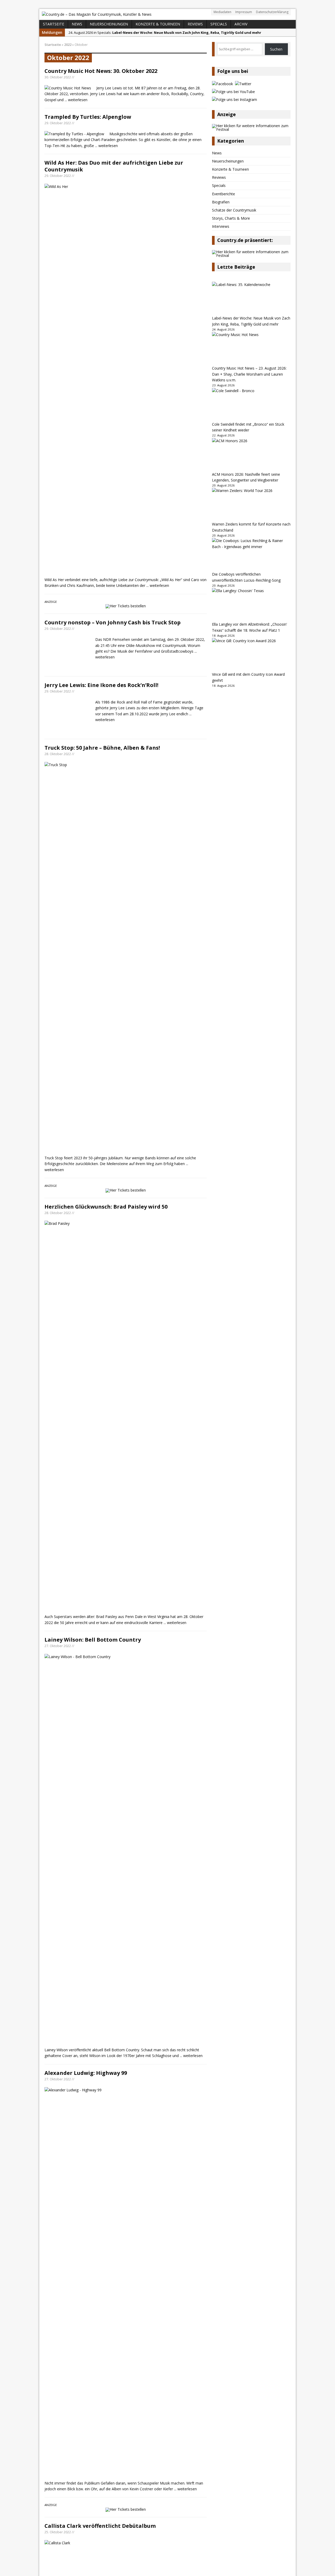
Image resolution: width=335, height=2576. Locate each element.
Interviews (221, 226)
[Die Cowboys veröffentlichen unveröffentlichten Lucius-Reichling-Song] (251, 555)
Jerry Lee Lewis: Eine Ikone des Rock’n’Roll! (101, 1061)
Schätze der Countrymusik (234, 210)
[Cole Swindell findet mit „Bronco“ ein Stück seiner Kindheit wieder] (251, 405)
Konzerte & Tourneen (158, 24)
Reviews (195, 24)
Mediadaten (222, 12)
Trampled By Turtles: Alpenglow (88, 117)
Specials (219, 24)
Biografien (221, 202)
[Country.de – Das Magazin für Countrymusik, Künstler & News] (167, 14)
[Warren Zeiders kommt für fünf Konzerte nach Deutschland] (251, 505)
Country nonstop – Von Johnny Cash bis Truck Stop (113, 622)
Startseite (54, 24)
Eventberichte (224, 194)
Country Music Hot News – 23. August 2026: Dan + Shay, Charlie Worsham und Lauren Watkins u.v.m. (249, 374)
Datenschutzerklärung (272, 12)
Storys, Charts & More (231, 218)
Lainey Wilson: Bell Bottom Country (93, 2393)
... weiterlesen (76, 100)
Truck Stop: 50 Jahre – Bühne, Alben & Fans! (102, 1500)
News (77, 24)
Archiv (241, 24)
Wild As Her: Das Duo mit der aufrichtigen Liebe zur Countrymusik (114, 166)
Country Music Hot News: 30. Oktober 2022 (101, 71)
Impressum (244, 12)
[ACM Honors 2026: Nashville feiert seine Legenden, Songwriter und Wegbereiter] (251, 455)
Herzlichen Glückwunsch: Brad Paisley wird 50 (106, 1959)
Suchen (276, 49)
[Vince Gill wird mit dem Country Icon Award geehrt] (251, 655)
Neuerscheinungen (109, 24)
